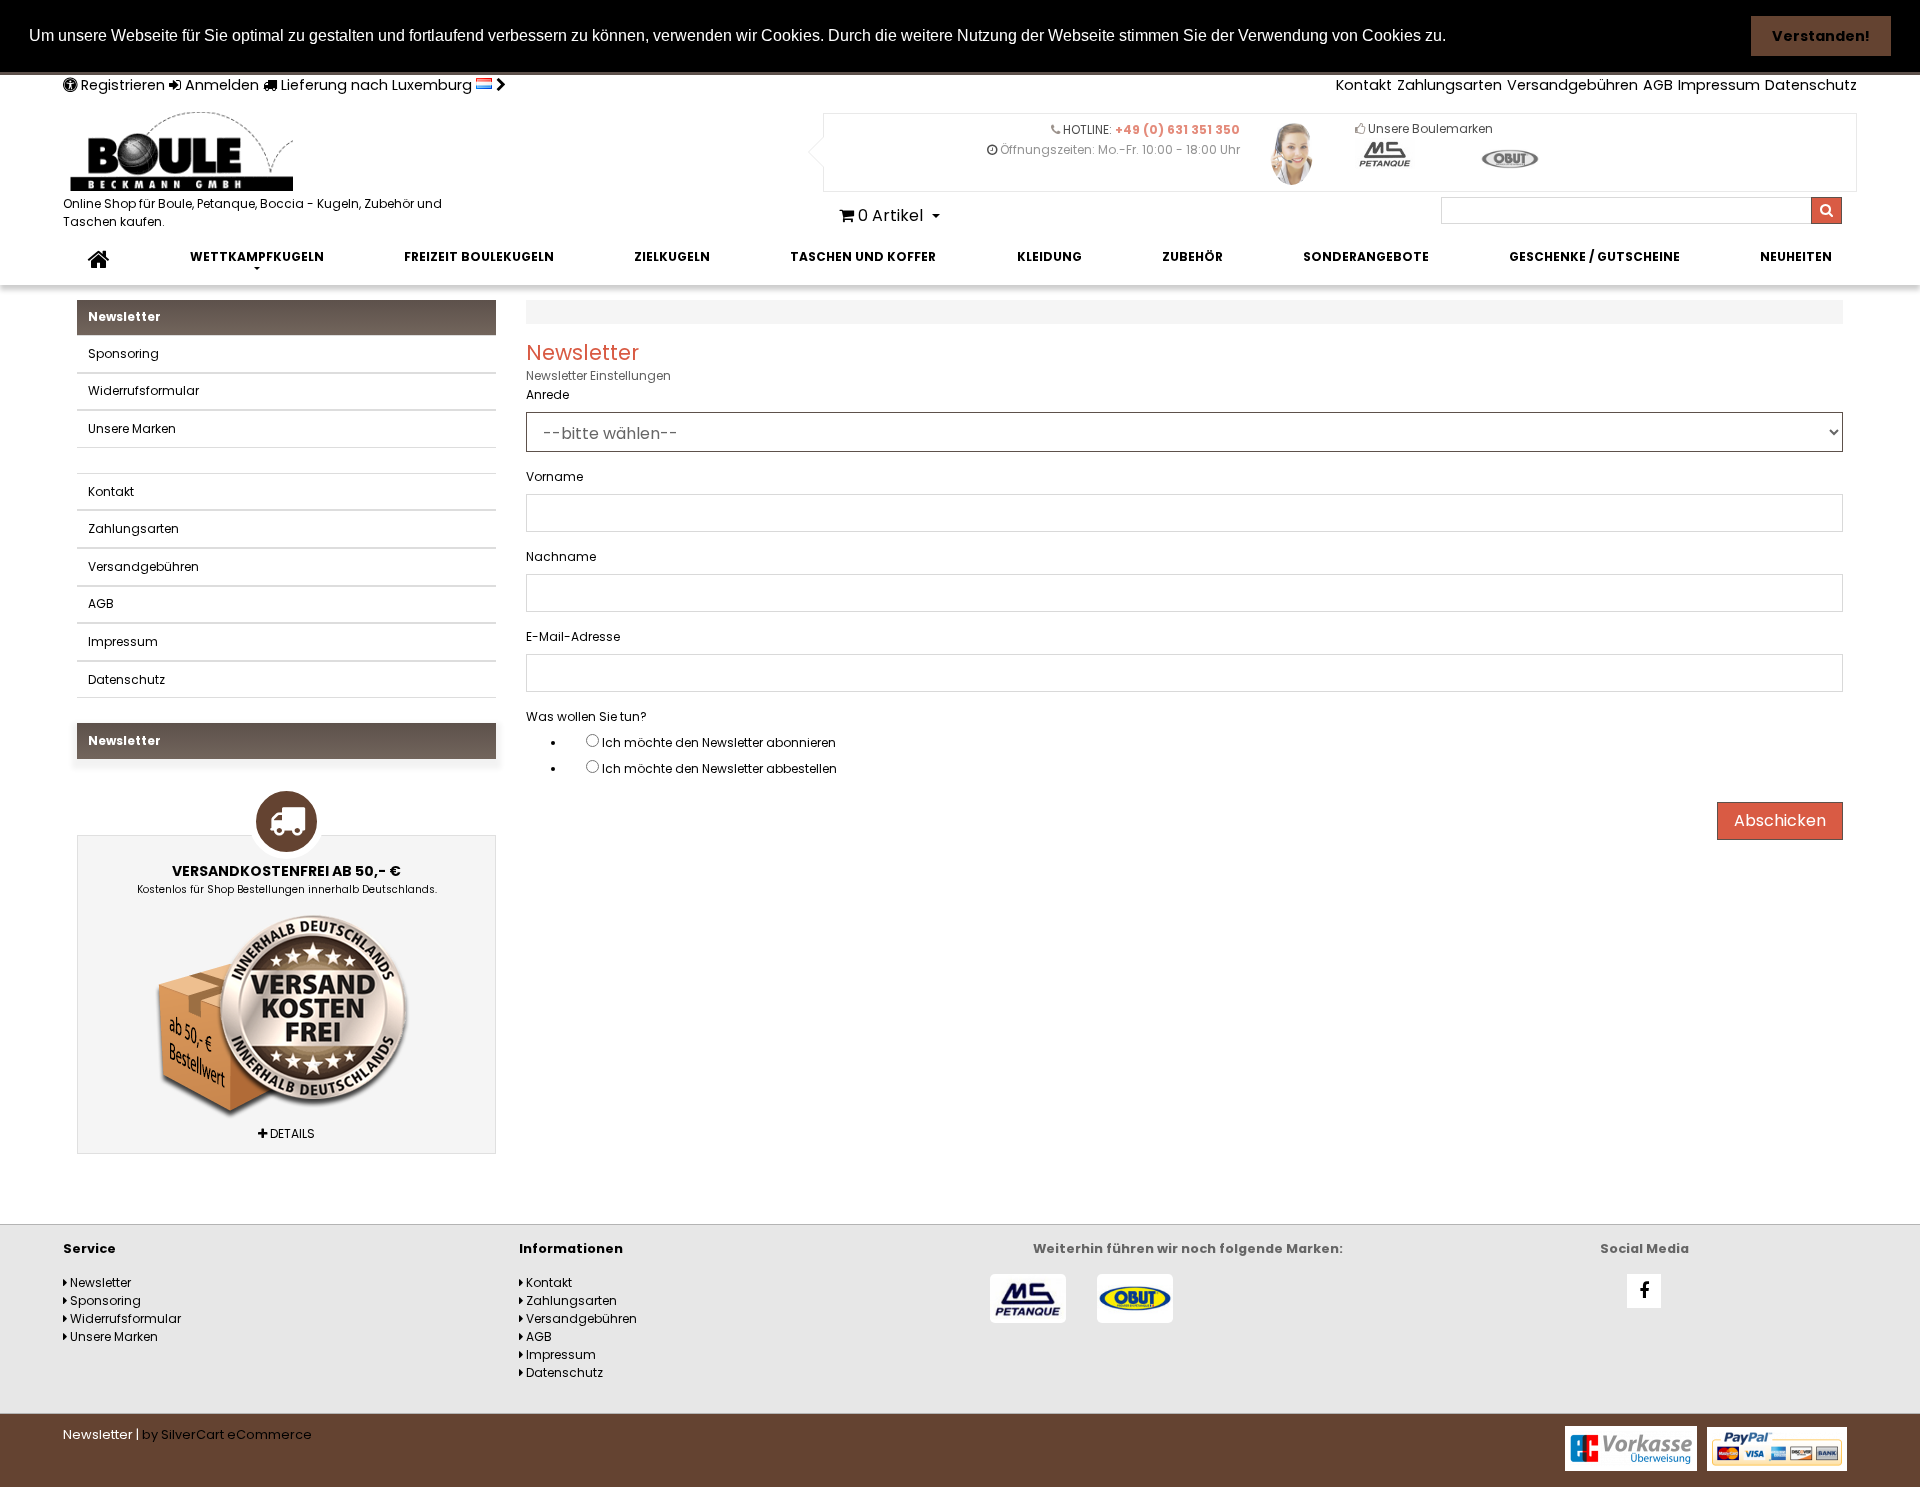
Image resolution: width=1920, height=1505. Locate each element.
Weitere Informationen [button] (1543, 35)
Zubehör (1192, 256)
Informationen (571, 1248)
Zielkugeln (672, 256)
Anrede (547, 394)
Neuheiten (1796, 256)
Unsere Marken (132, 428)
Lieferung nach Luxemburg (376, 85)
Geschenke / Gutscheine (1594, 256)
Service (89, 1248)
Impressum (1719, 85)
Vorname (554, 476)
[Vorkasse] (1631, 1447)
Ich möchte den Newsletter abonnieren (719, 742)
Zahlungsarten (1449, 85)
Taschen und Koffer (863, 256)
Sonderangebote (1366, 256)
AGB (1658, 85)
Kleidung (1049, 256)
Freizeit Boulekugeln (479, 256)
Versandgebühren (1572, 85)
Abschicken (1780, 820)
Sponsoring (123, 353)
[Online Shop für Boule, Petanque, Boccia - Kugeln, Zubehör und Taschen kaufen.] (263, 153)
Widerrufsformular (143, 390)
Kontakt (1364, 85)
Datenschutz (1811, 85)
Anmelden (220, 85)
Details (291, 1133)
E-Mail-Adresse (573, 636)
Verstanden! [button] (1821, 36)
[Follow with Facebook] (1644, 1291)
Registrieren (121, 85)
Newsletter (124, 316)
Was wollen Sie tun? (586, 716)
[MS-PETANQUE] (1028, 1298)
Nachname (561, 556)
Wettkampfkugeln (257, 256)
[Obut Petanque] (1135, 1298)
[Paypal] (1777, 1447)
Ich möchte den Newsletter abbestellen (719, 768)
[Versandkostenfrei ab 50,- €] (286, 1010)
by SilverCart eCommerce (227, 1434)
